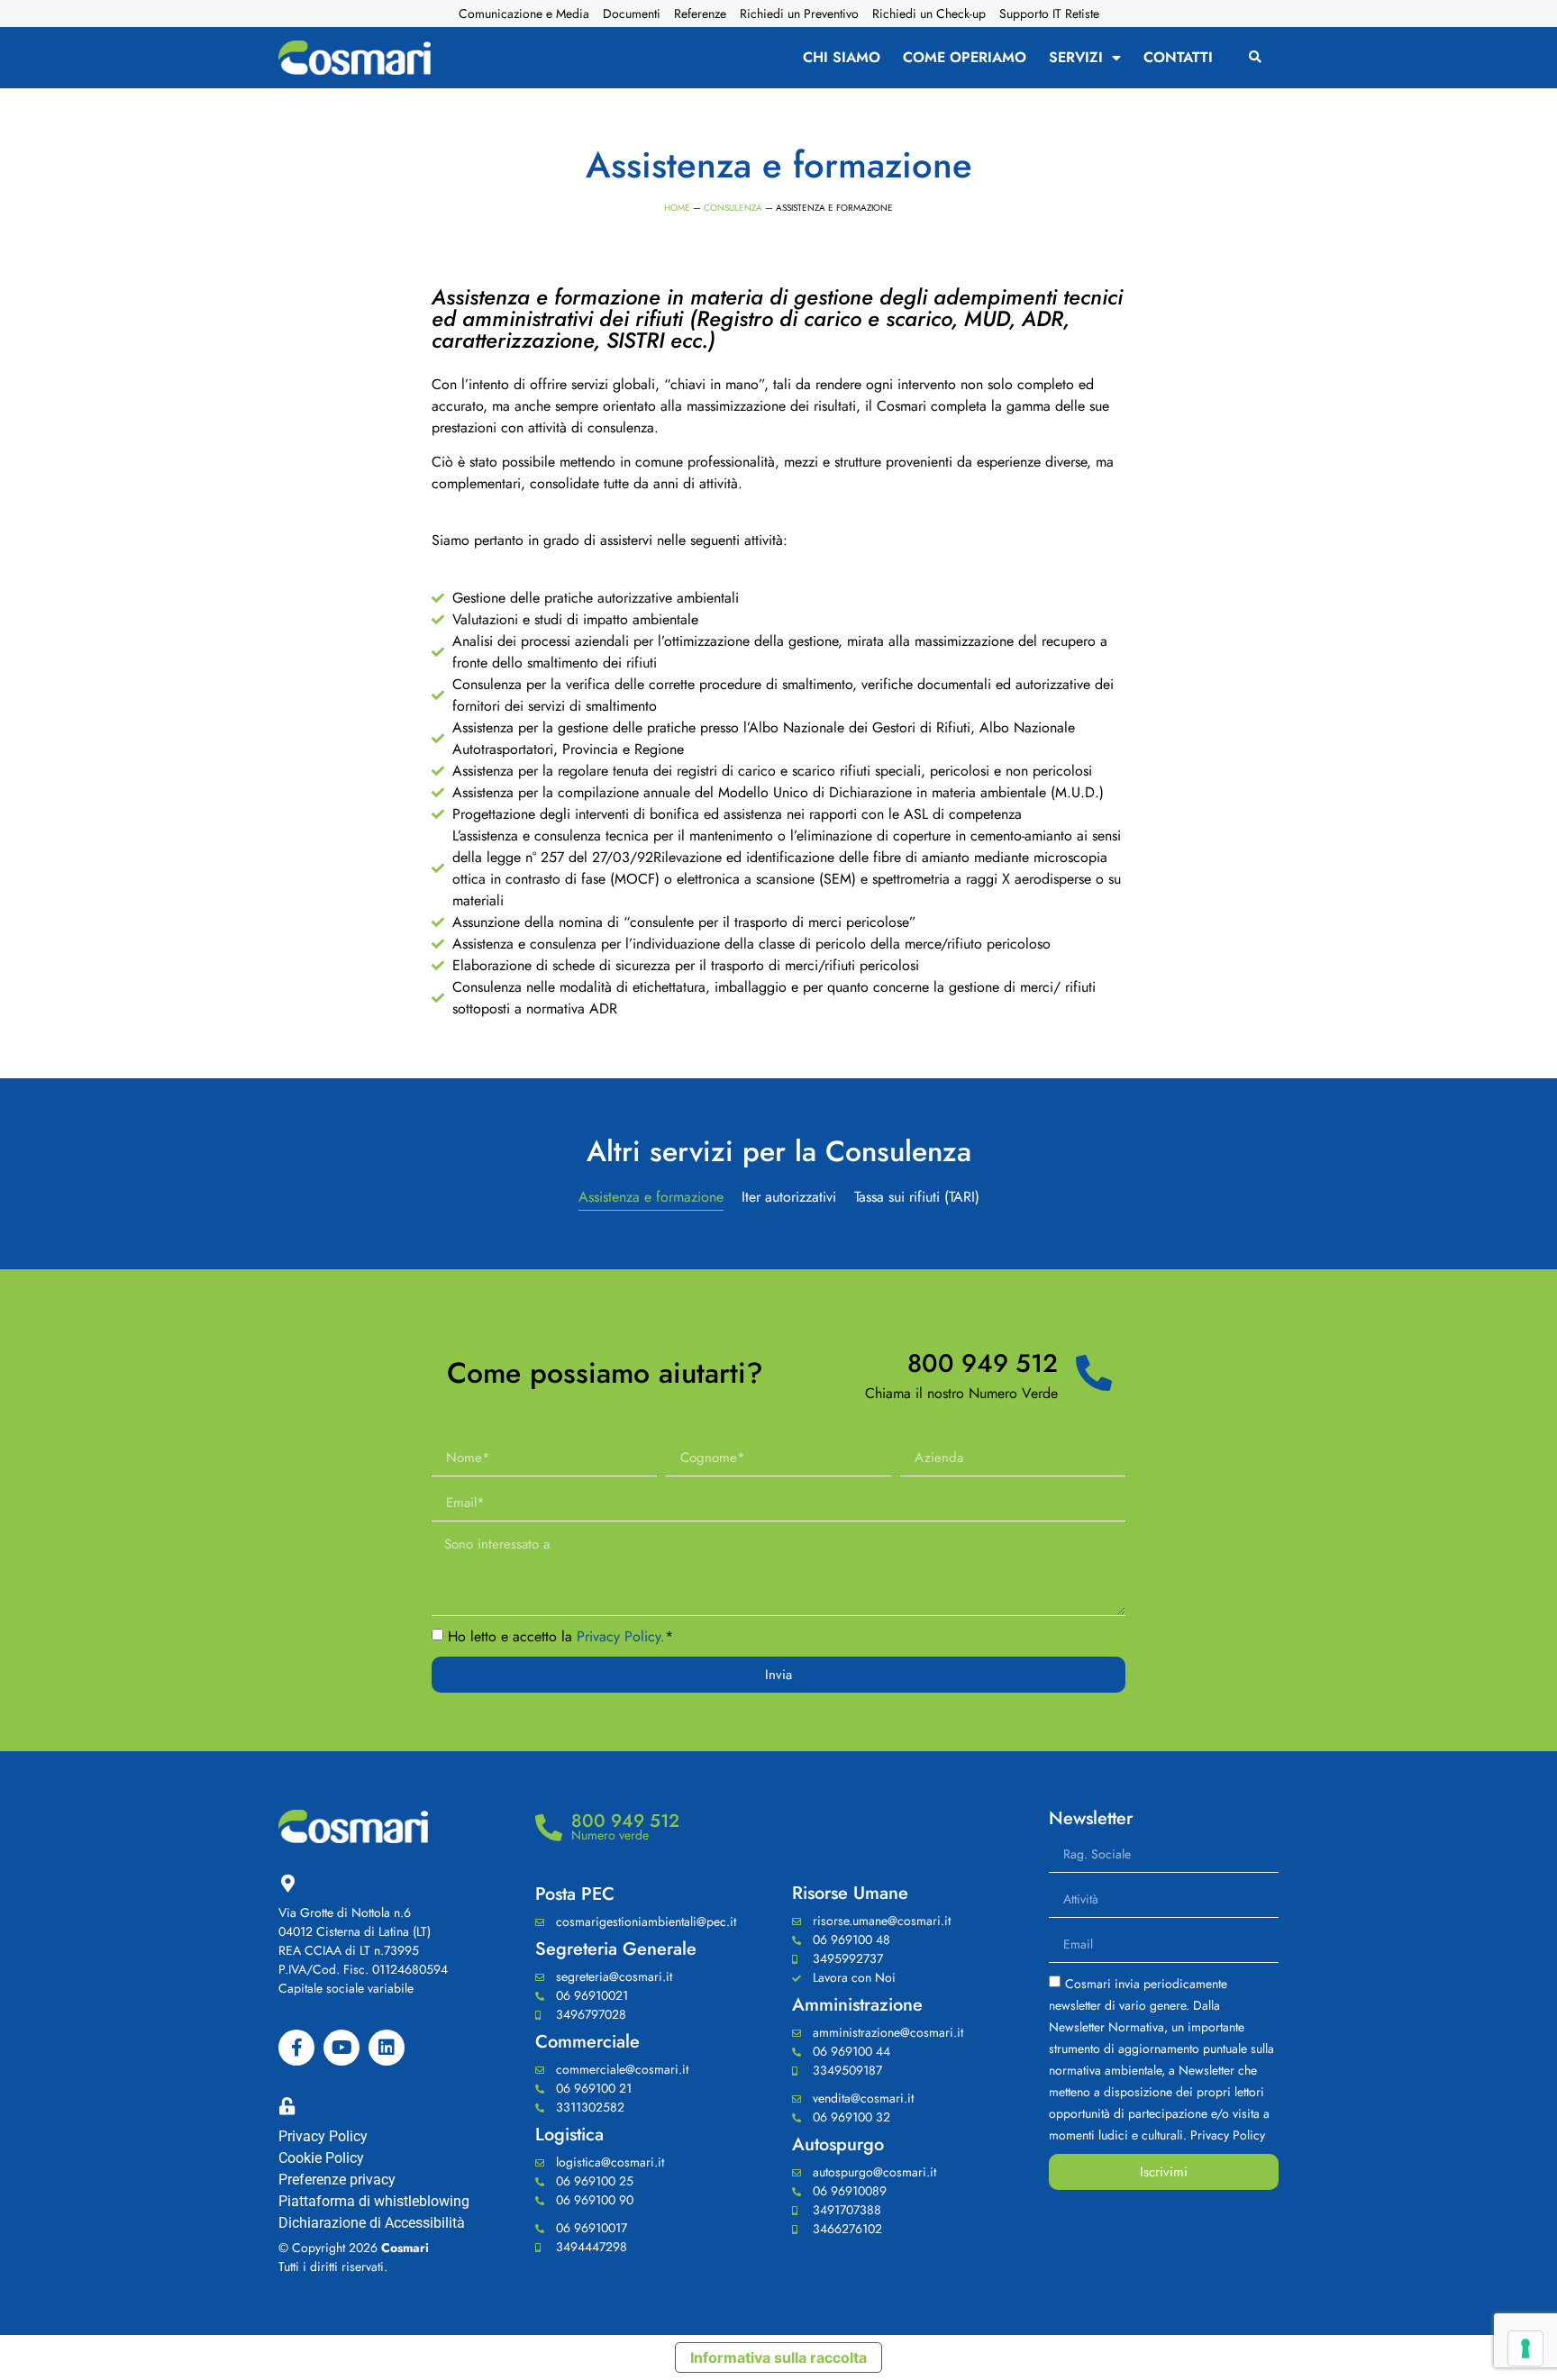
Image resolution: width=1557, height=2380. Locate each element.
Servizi (1076, 58)
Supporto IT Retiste (1049, 14)
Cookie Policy (321, 2158)
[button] (1256, 58)
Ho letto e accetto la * (560, 1637)
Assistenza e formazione (651, 1197)
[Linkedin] (387, 2048)
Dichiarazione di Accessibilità (372, 2223)
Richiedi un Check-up (929, 14)
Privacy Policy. (621, 1637)
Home (677, 208)
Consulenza (733, 208)
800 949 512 (983, 1363)
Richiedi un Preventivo (799, 14)
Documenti (632, 14)
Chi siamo (842, 58)
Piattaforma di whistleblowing (374, 2201)
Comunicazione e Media (524, 14)
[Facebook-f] (296, 2048)
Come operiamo (965, 58)
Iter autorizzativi (789, 1197)
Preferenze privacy (337, 2180)
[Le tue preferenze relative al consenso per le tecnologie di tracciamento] (1525, 2348)
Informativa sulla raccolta (778, 2357)
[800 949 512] (1094, 1373)
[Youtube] (341, 2048)
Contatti (1178, 58)
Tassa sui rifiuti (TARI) (917, 1197)
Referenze (700, 14)
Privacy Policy (323, 2136)
